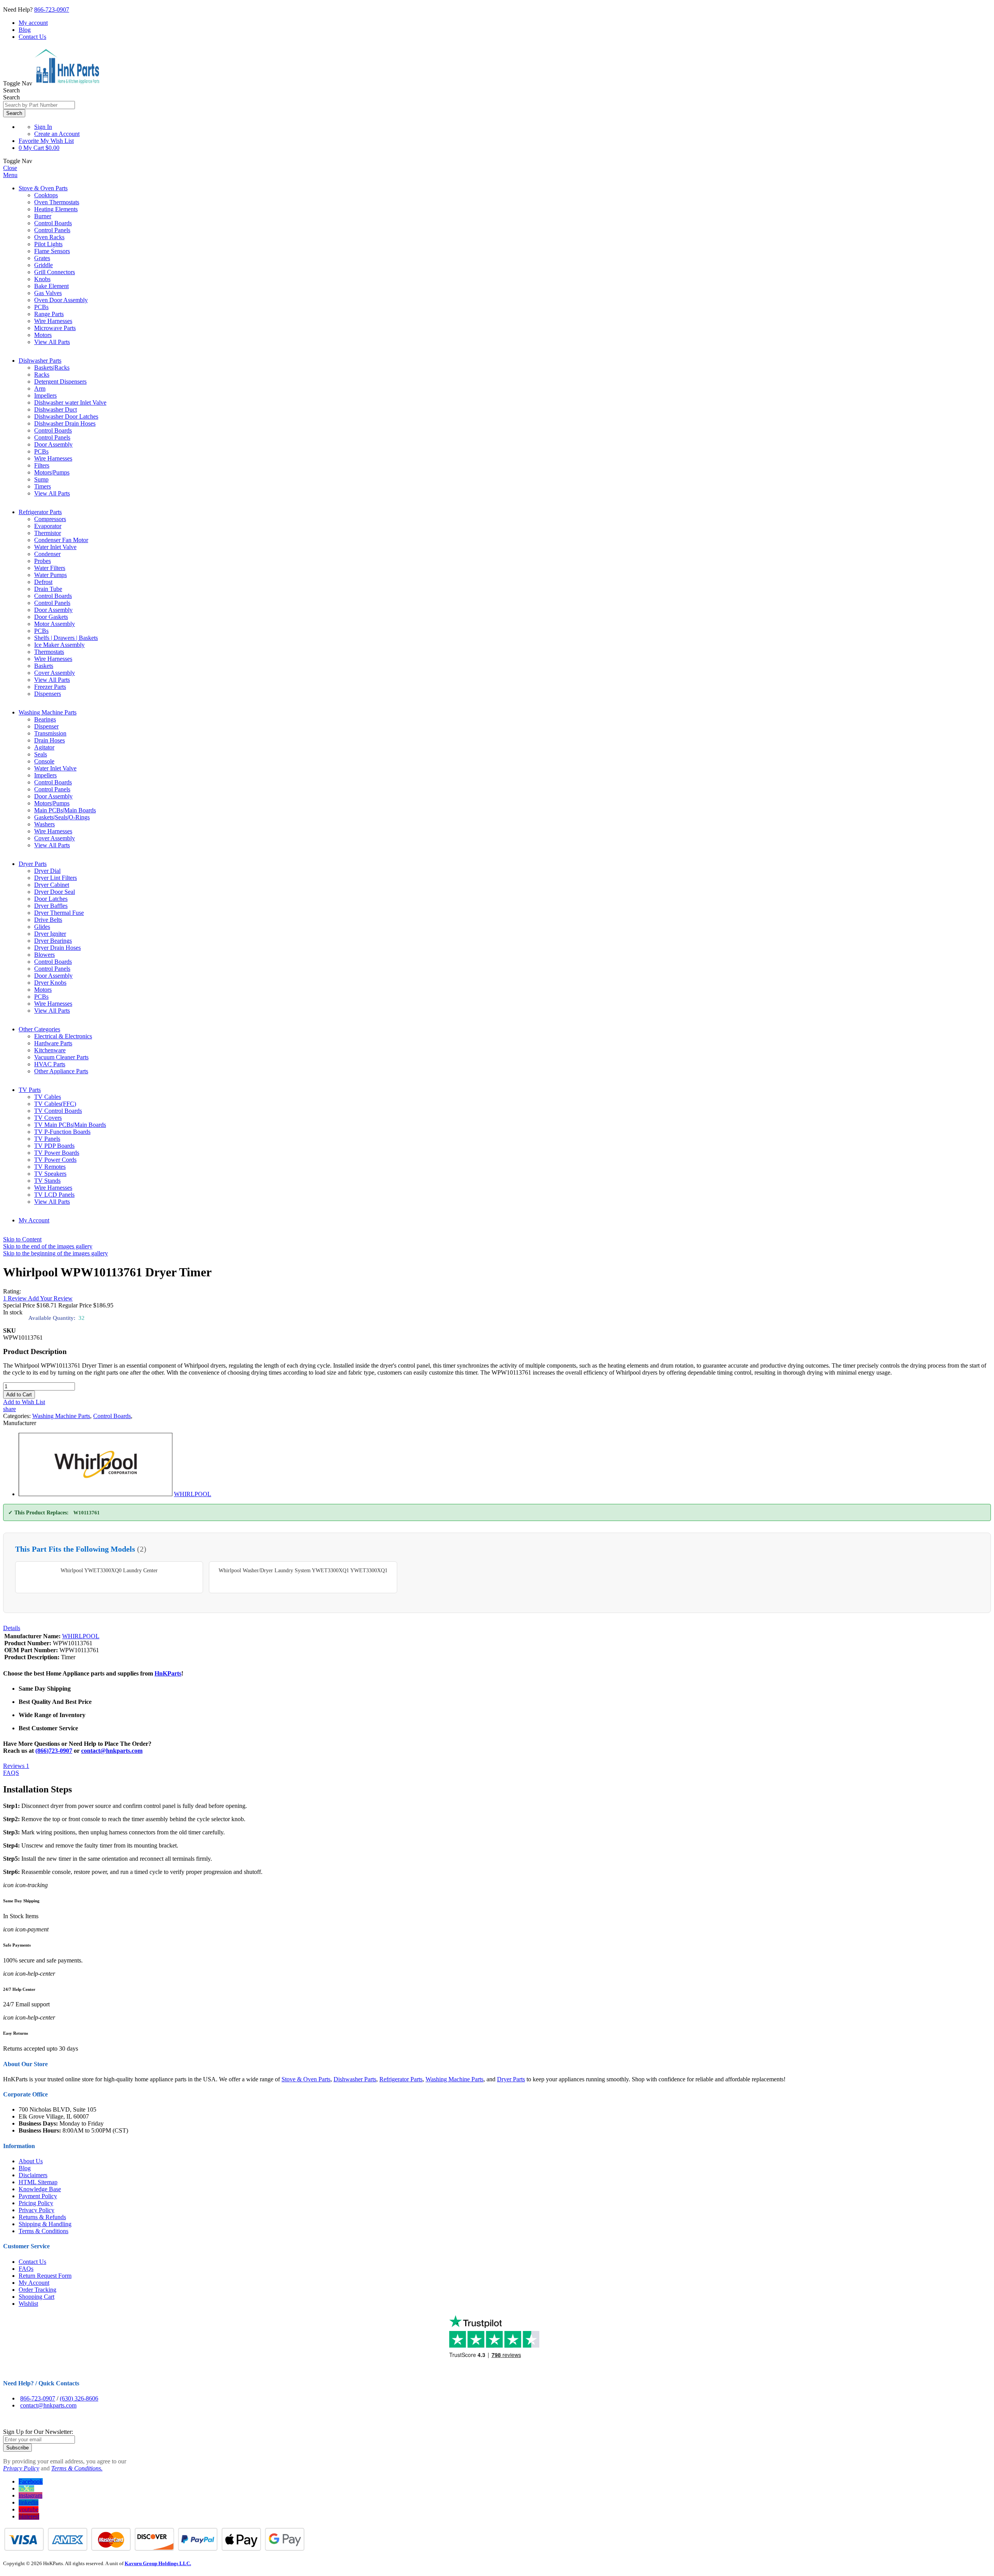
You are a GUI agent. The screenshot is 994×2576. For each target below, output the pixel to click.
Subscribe (17, 2448)
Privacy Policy (36, 2210)
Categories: (18, 1416)
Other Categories (39, 1029)
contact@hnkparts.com (112, 1751)
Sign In (43, 127)
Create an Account (57, 134)
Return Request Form (45, 2276)
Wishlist (28, 2304)
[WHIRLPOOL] (96, 1494)
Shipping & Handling (45, 2224)
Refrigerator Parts (40, 512)
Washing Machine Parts (48, 712)
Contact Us (32, 37)
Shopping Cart (36, 2297)
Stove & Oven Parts (43, 188)
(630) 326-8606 (79, 2398)
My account (33, 23)
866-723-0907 (52, 10)
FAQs (26, 2269)
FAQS (11, 1773)
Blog (25, 30)
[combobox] (39, 105)
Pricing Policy (36, 2203)
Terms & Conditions (43, 2231)
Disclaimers (33, 2175)
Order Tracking (37, 2290)
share (10, 1409)
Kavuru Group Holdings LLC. (158, 2563)
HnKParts (168, 1673)
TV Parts (30, 1090)
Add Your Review (50, 1298)
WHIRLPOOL (193, 1494)
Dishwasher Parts (40, 361)
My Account (34, 1220)
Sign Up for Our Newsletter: (38, 2432)
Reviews (16, 1766)
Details (12, 1628)
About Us (31, 2161)
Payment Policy (38, 2196)
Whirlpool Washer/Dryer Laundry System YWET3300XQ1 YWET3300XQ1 (303, 1570)
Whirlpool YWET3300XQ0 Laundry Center (109, 1570)
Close (10, 168)
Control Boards (112, 1416)
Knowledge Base (40, 2189)
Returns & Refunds (42, 2217)
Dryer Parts (33, 864)
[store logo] (67, 83)
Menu (10, 175)
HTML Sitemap (38, 2182)
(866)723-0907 (54, 1751)
